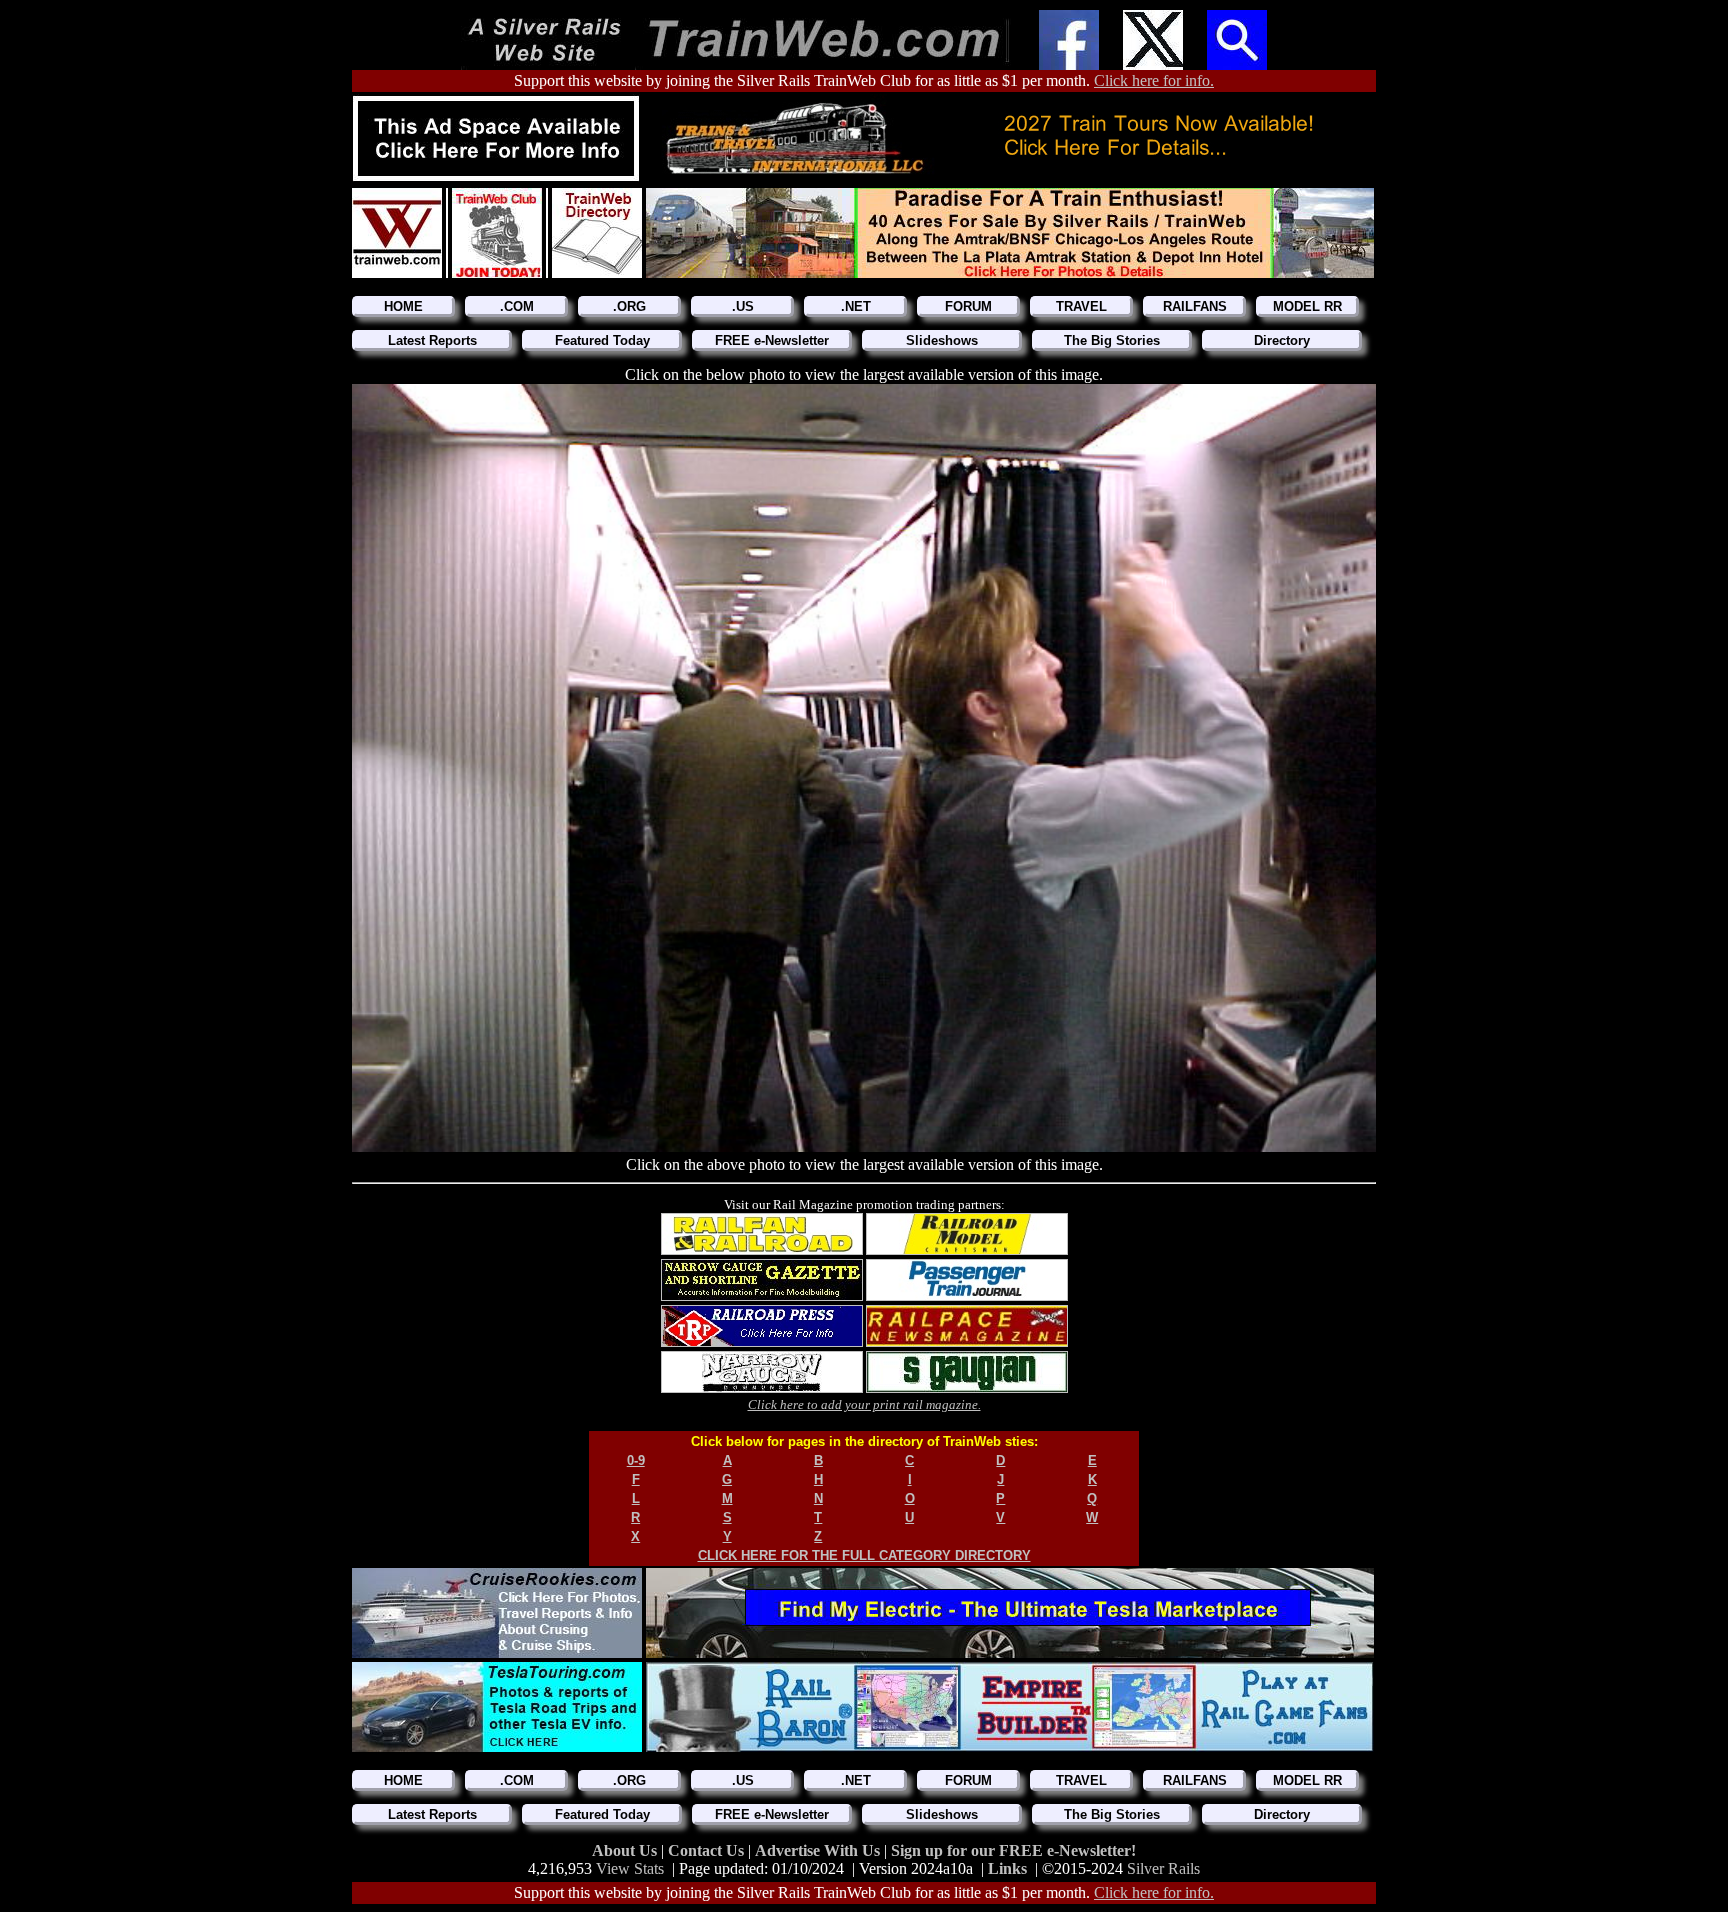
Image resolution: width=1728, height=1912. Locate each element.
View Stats (630, 1868)
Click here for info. (1154, 80)
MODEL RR (1307, 306)
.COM (517, 306)
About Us (626, 1850)
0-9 (636, 1460)
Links (1007, 1868)
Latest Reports (432, 340)
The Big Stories (1112, 340)
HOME (403, 306)
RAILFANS (1195, 306)
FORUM (968, 306)
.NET (856, 306)
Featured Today (602, 340)
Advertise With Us (819, 1850)
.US (743, 306)
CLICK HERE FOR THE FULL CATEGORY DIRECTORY (864, 1555)
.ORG (629, 306)
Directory (1282, 340)
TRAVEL (1081, 306)
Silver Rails (1163, 1868)
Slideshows (942, 340)
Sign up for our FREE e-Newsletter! (1013, 1850)
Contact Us (708, 1850)
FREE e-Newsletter (772, 340)
